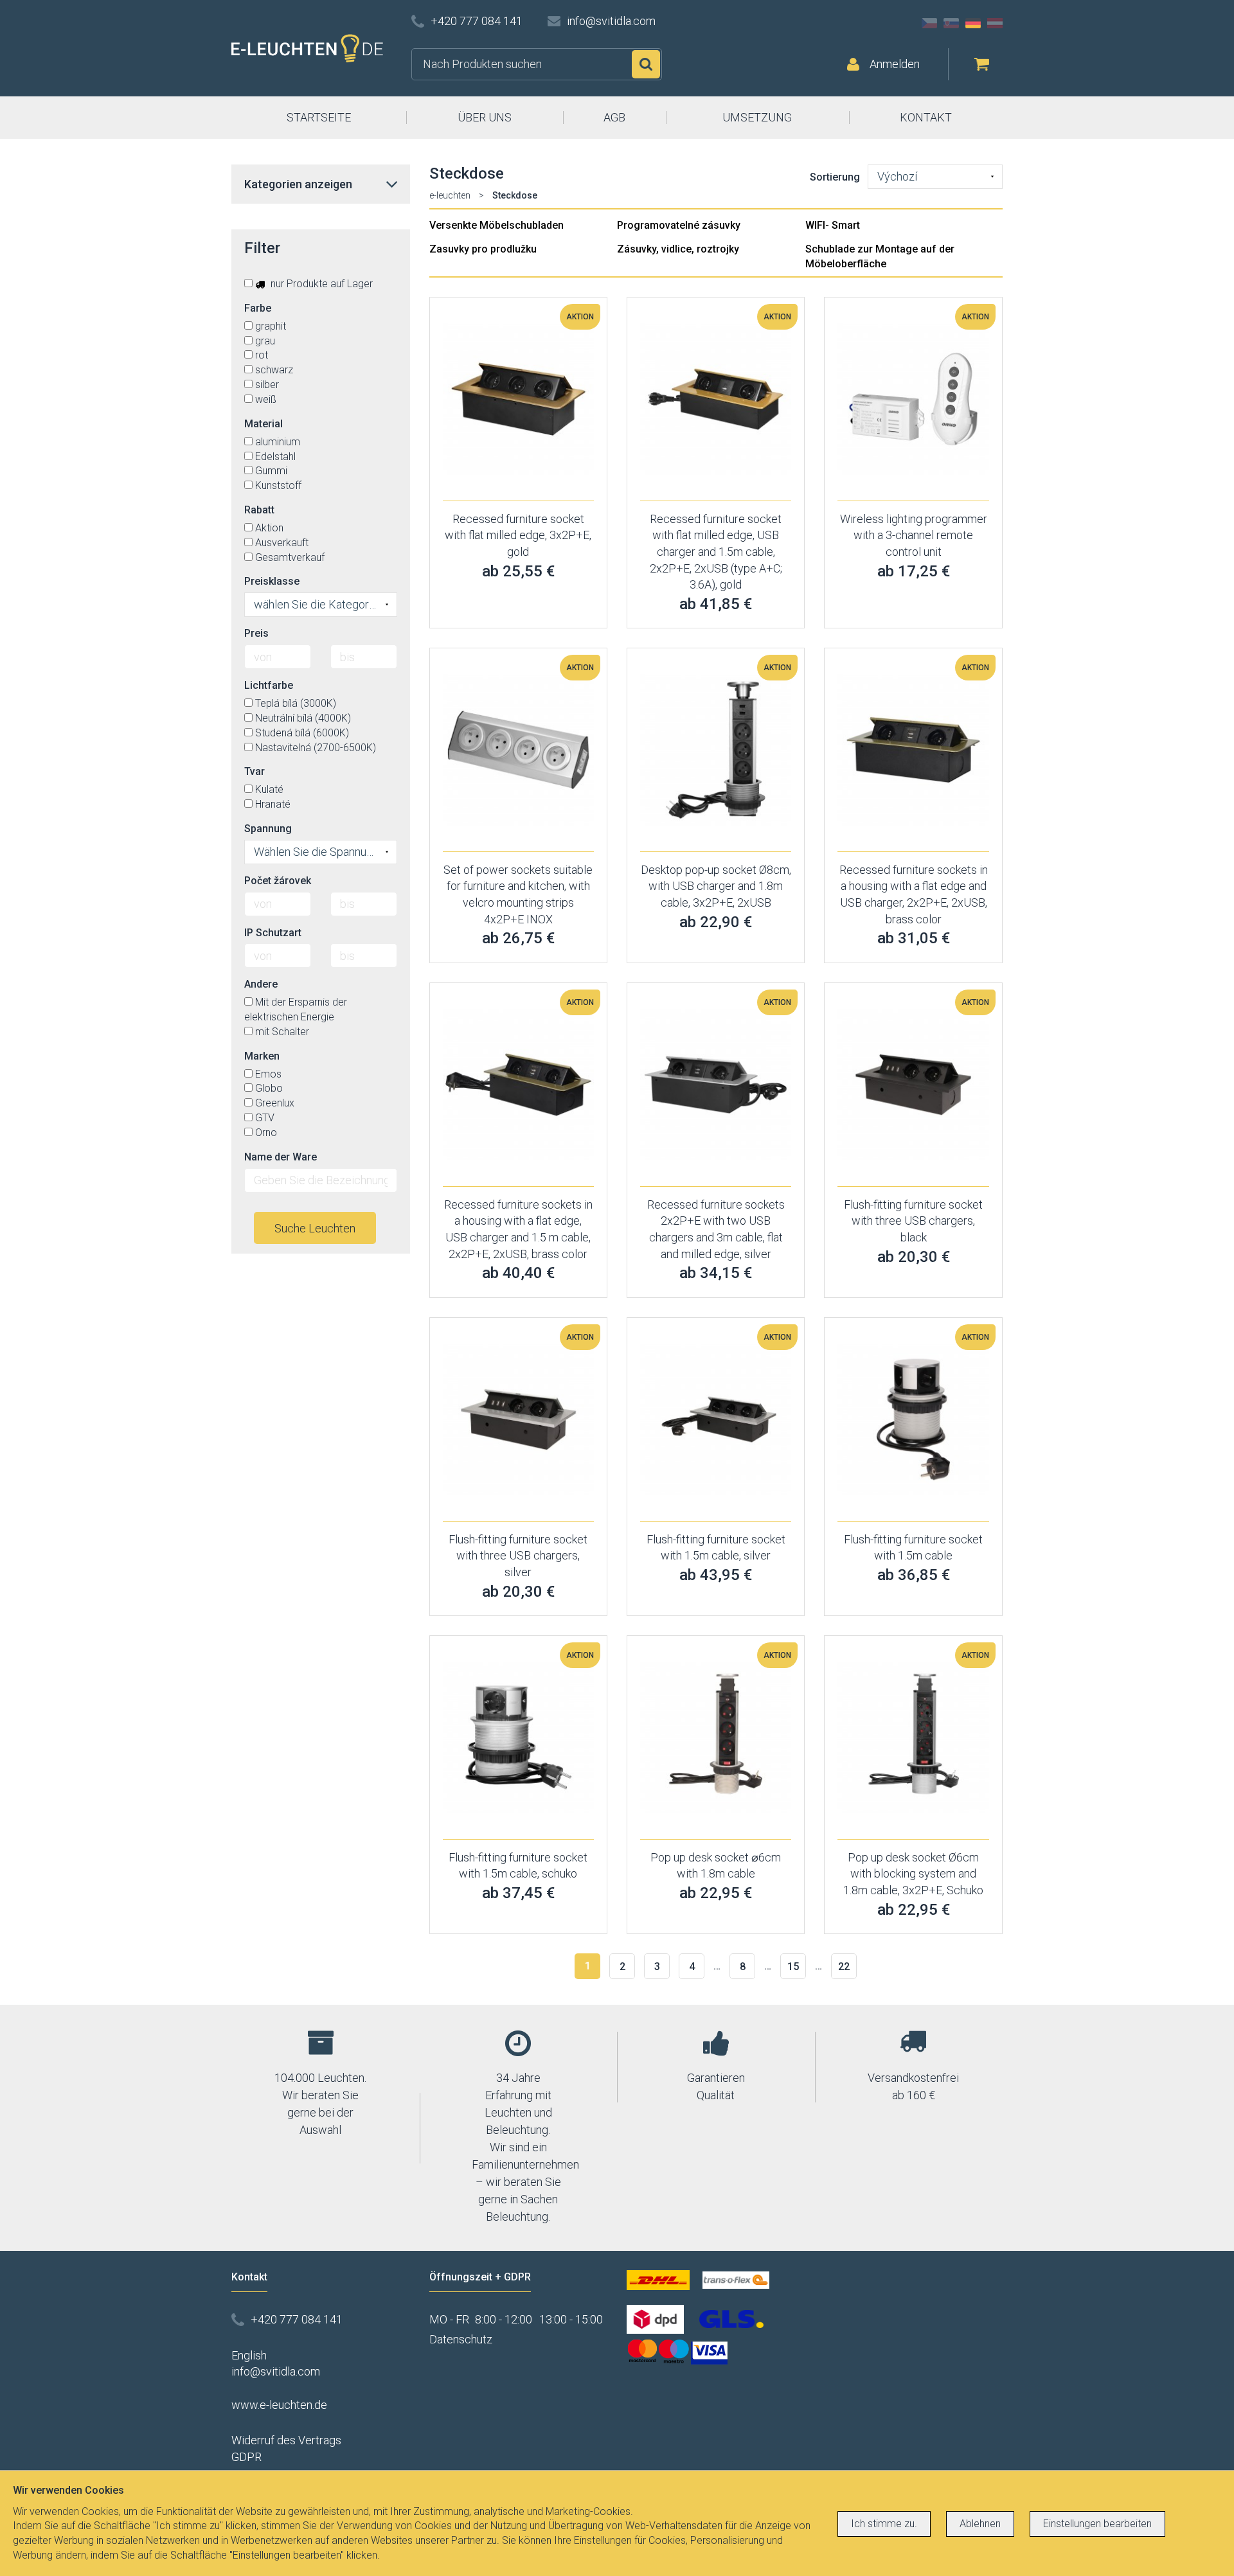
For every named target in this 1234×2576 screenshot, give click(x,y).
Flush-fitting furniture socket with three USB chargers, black (913, 1221)
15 (793, 1967)
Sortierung (835, 177)
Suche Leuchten (315, 1228)
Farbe (258, 308)
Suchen (646, 64)
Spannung (268, 829)
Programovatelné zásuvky (679, 225)
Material (264, 424)
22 (844, 1967)
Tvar (255, 771)
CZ (929, 23)
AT (995, 23)
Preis (256, 633)
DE (973, 23)
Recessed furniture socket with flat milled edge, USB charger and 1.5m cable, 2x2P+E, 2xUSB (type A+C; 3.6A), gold (716, 552)
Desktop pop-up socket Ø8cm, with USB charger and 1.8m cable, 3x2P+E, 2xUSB (716, 886)
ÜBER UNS (485, 117)
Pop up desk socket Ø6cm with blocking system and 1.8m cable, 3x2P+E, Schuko (913, 1874)
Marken (262, 1056)
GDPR (246, 2457)
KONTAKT (926, 117)
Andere (261, 984)
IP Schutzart (273, 933)
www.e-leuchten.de (279, 2405)
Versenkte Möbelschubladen (496, 225)
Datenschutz (461, 2339)
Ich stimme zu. (884, 2524)
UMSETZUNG (757, 117)
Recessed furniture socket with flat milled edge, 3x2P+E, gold (518, 535)
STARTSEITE (319, 117)
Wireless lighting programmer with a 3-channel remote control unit (914, 535)
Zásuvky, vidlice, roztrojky (678, 249)
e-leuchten (450, 195)
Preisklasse (272, 581)
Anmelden (895, 64)
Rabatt (259, 510)
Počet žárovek (278, 881)
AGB (614, 117)
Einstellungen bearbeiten (1097, 2524)
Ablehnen (980, 2524)
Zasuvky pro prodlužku (483, 249)
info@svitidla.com (611, 21)
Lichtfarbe (269, 685)
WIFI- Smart (833, 225)
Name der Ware (281, 1157)
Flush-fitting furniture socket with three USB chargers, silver (518, 1556)
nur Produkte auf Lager (320, 284)
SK (951, 23)
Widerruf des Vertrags (286, 2440)
